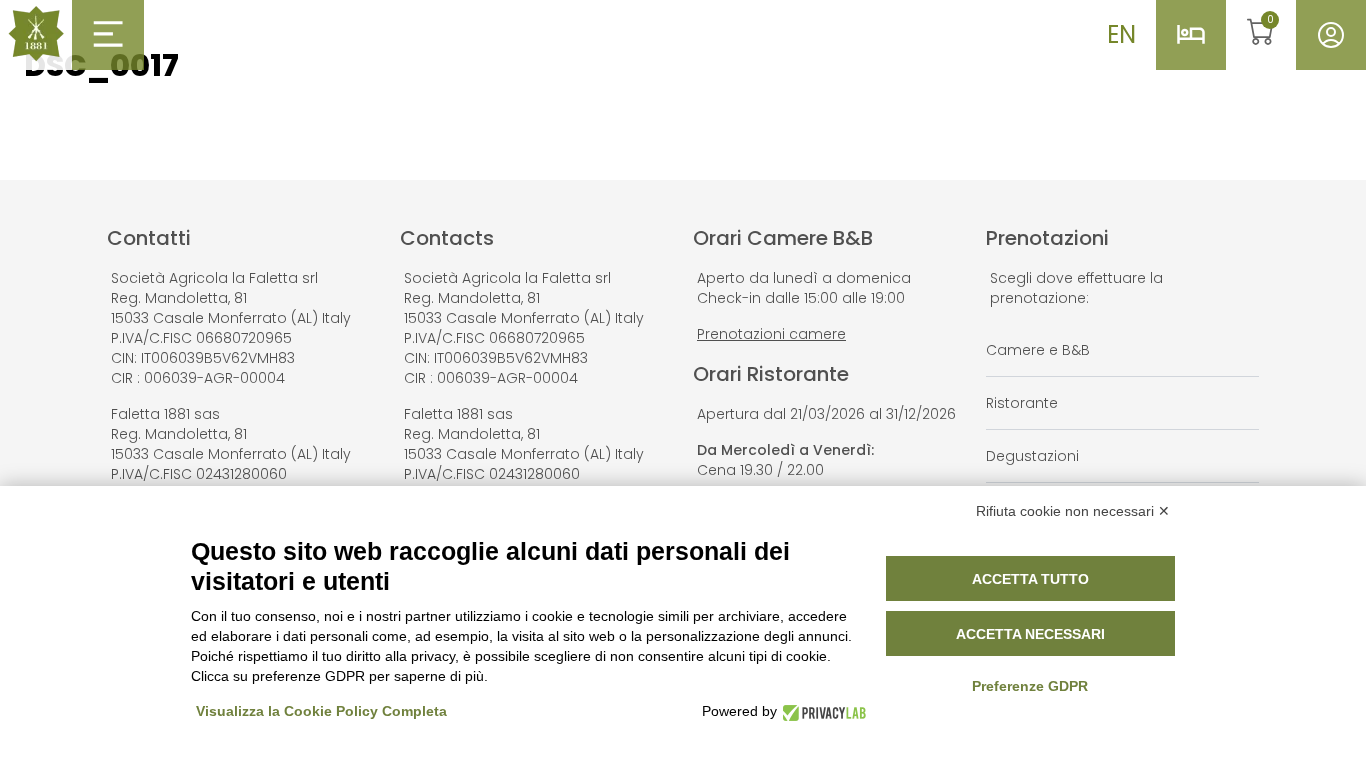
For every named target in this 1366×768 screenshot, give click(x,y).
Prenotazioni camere (771, 334)
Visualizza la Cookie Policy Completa (321, 711)
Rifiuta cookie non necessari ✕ (1073, 511)
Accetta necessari (1030, 634)
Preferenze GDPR (1030, 686)
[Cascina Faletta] (36, 34)
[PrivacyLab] (821, 711)
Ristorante (1022, 403)
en (1121, 34)
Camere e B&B (1038, 350)
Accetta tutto (1030, 579)
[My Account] (1331, 35)
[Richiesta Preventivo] (1191, 35)
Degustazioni (1032, 456)
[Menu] (108, 34)
